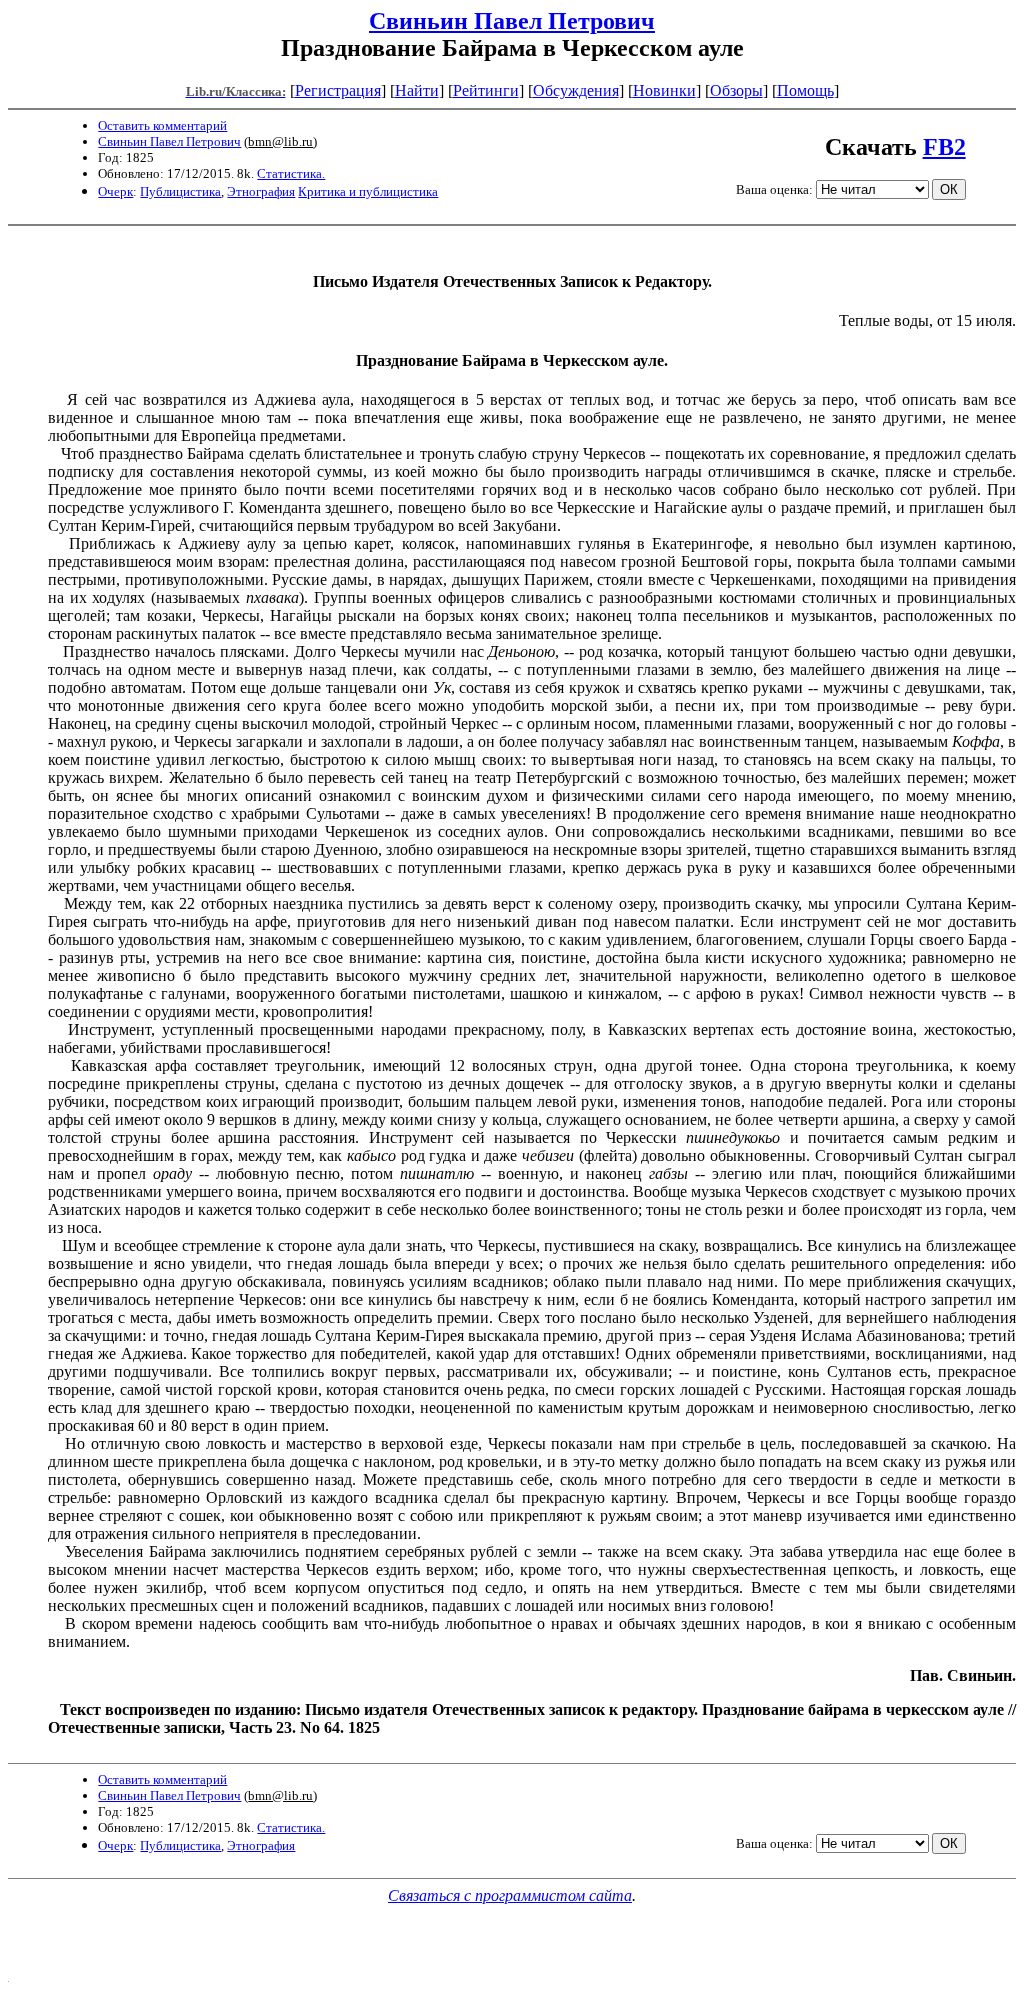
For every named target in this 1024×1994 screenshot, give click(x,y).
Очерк (115, 191)
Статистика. (291, 173)
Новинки (664, 90)
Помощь (805, 90)
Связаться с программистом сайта (510, 1895)
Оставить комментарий (162, 125)
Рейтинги (486, 90)
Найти (417, 90)
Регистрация (338, 90)
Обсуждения (576, 90)
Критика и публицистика (368, 191)
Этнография (261, 191)
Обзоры (736, 90)
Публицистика (180, 191)
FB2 (944, 147)
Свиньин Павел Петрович (512, 21)
